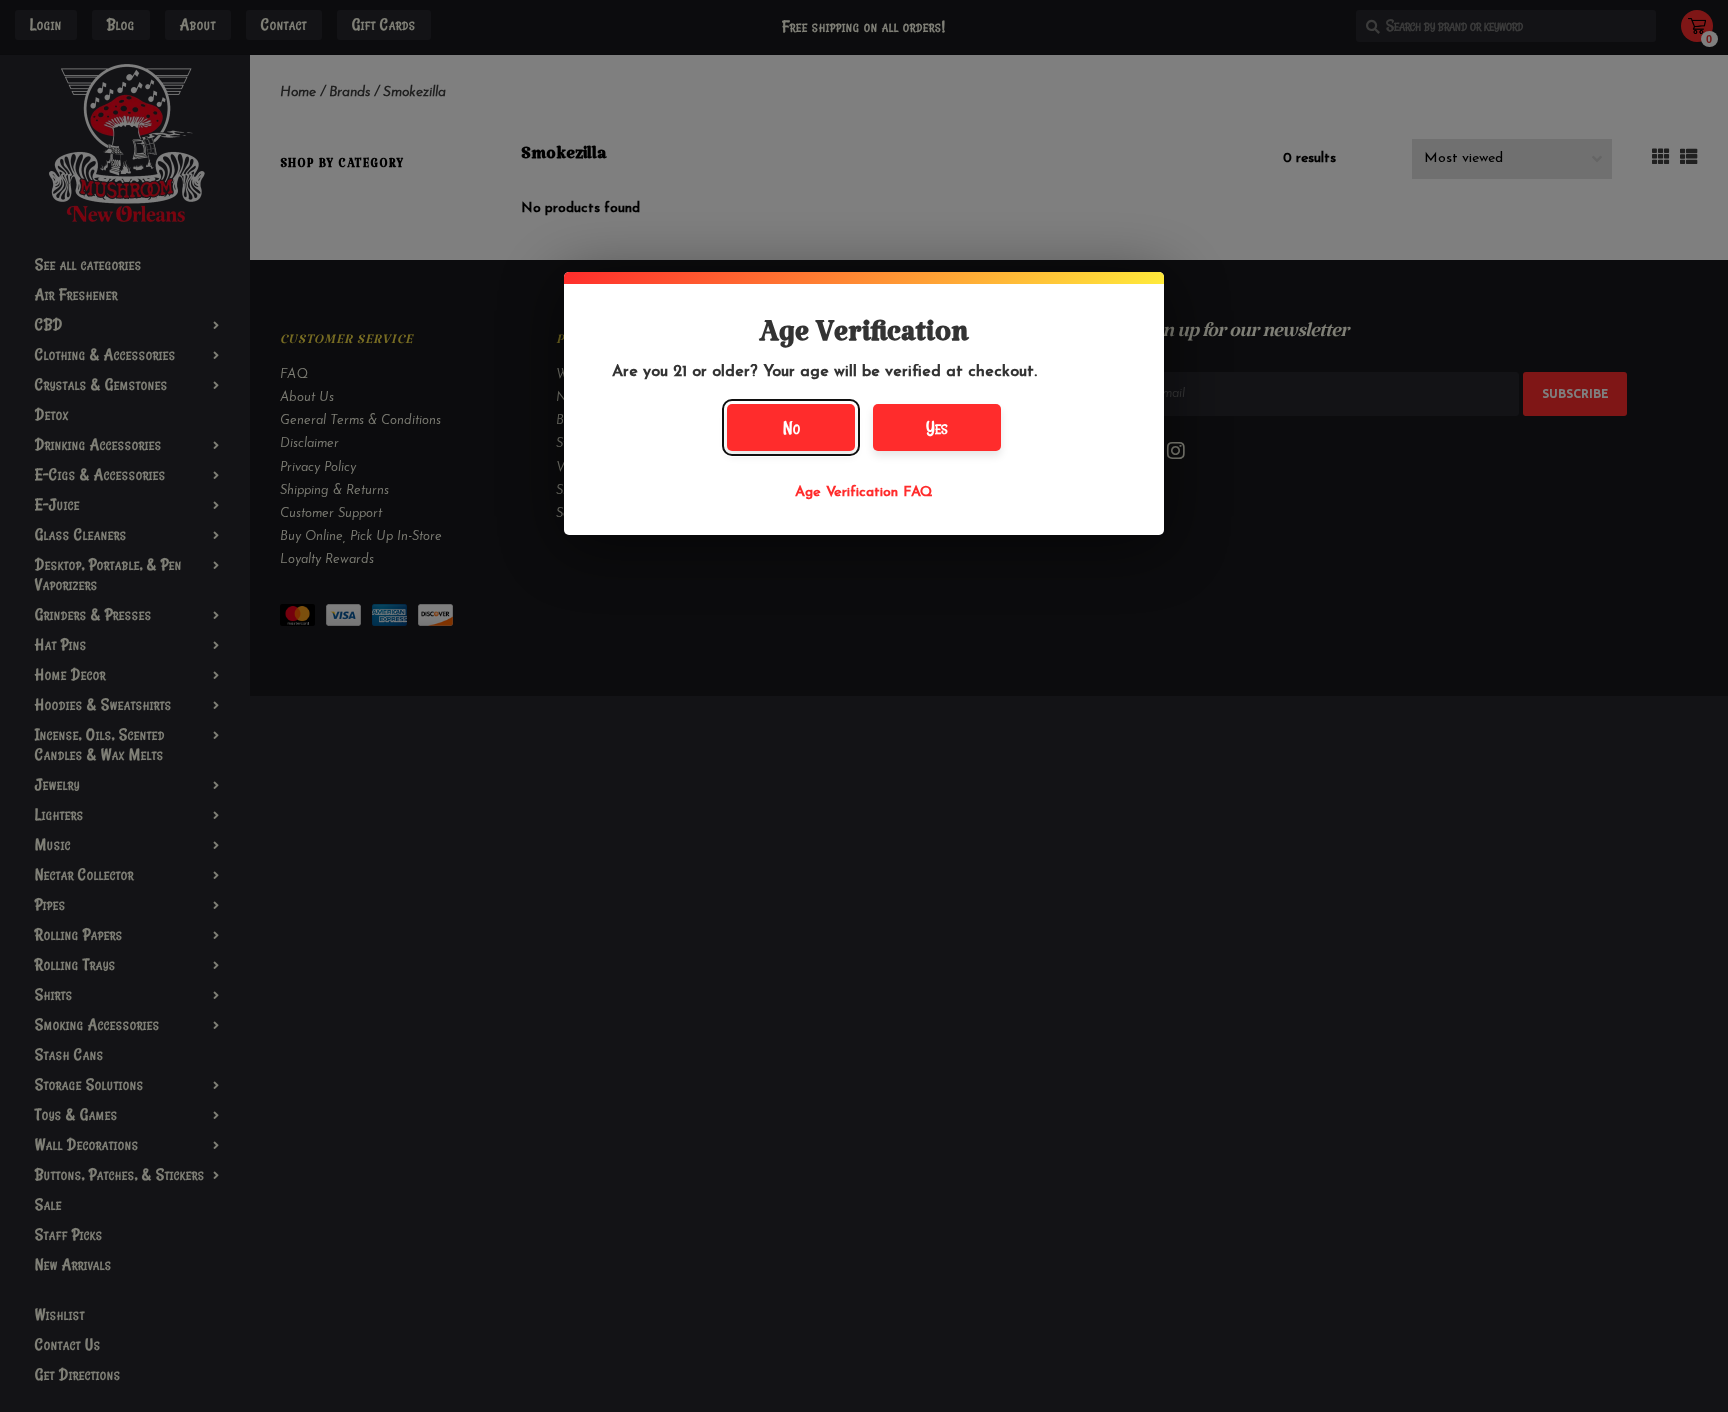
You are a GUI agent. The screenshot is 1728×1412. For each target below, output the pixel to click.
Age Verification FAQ (864, 492)
